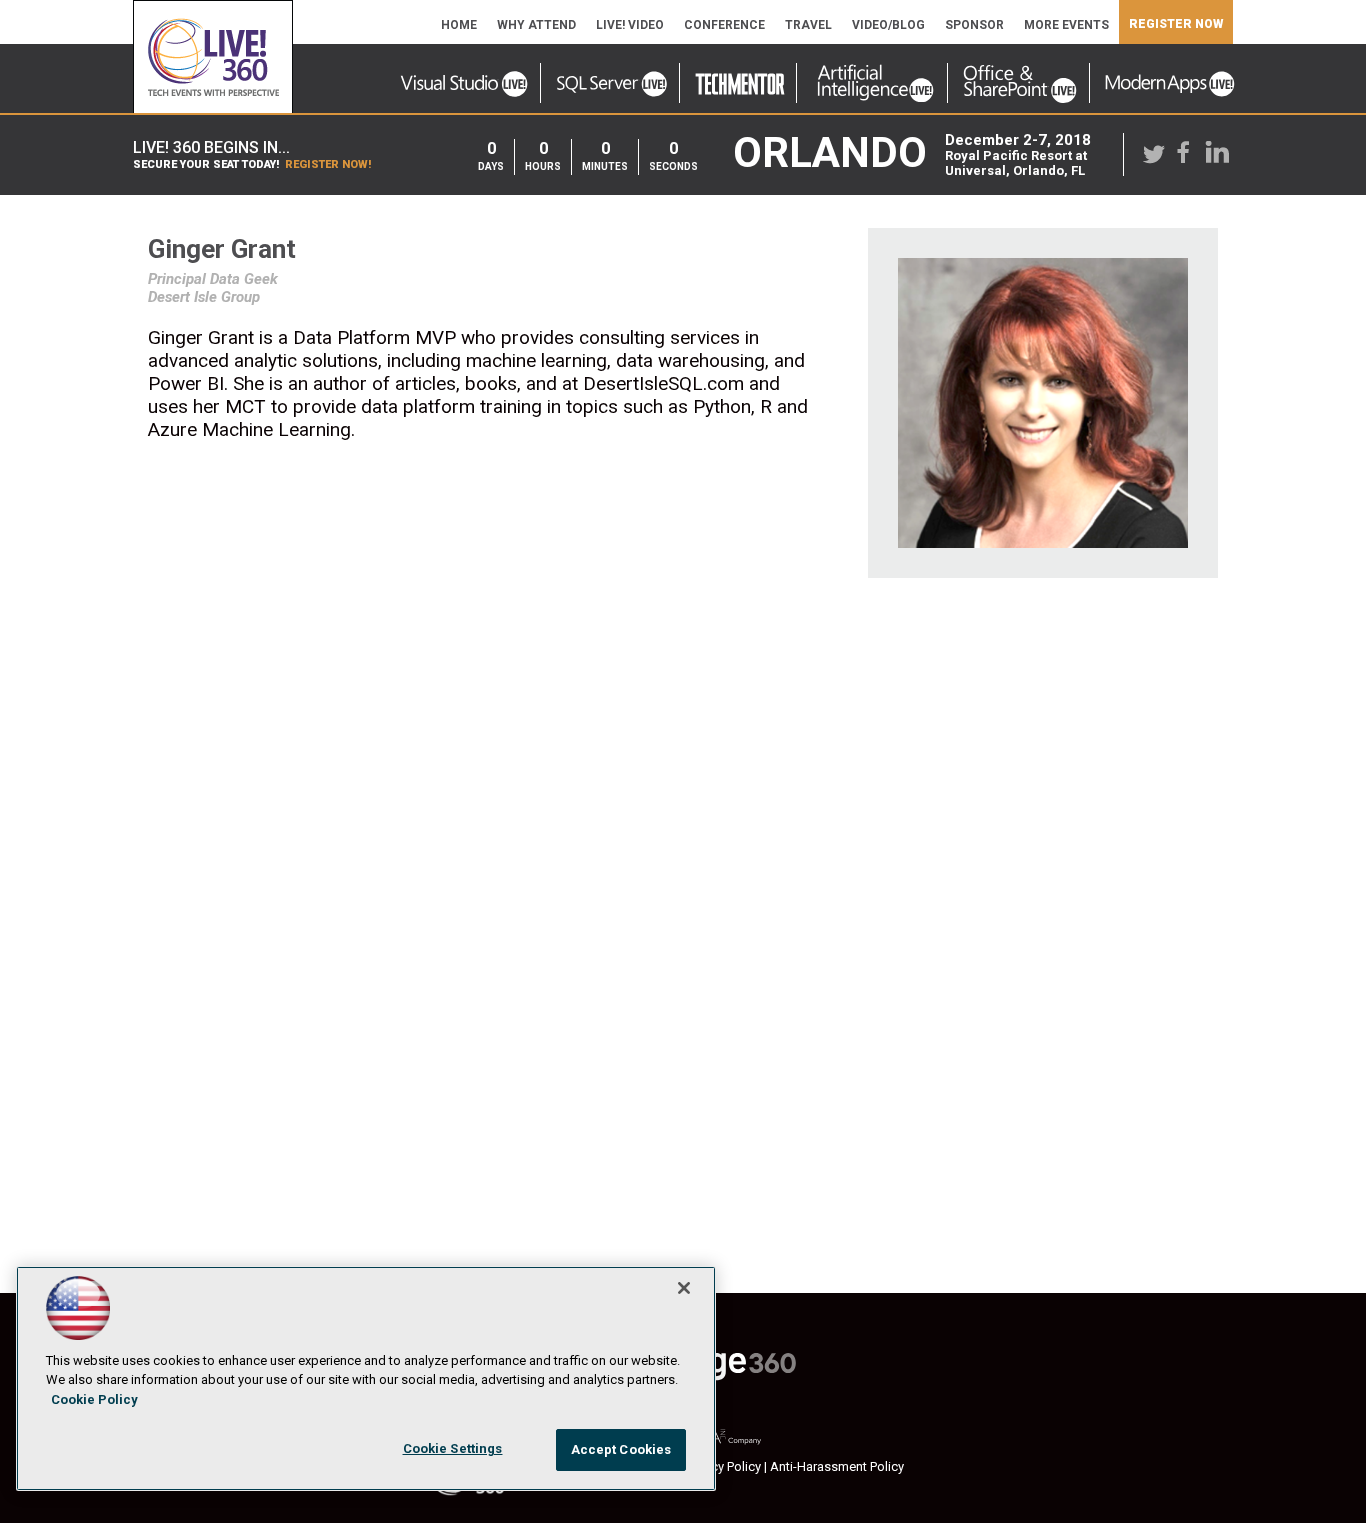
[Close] (684, 1288)
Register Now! (328, 164)
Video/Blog (888, 25)
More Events (1066, 25)
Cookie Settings (453, 1448)
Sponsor (974, 25)
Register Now (1176, 24)
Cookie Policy (94, 1399)
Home (459, 25)
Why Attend (536, 25)
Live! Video (630, 25)
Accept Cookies (621, 1449)
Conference (724, 25)
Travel (808, 25)
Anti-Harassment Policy (837, 1466)
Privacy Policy (722, 1466)
